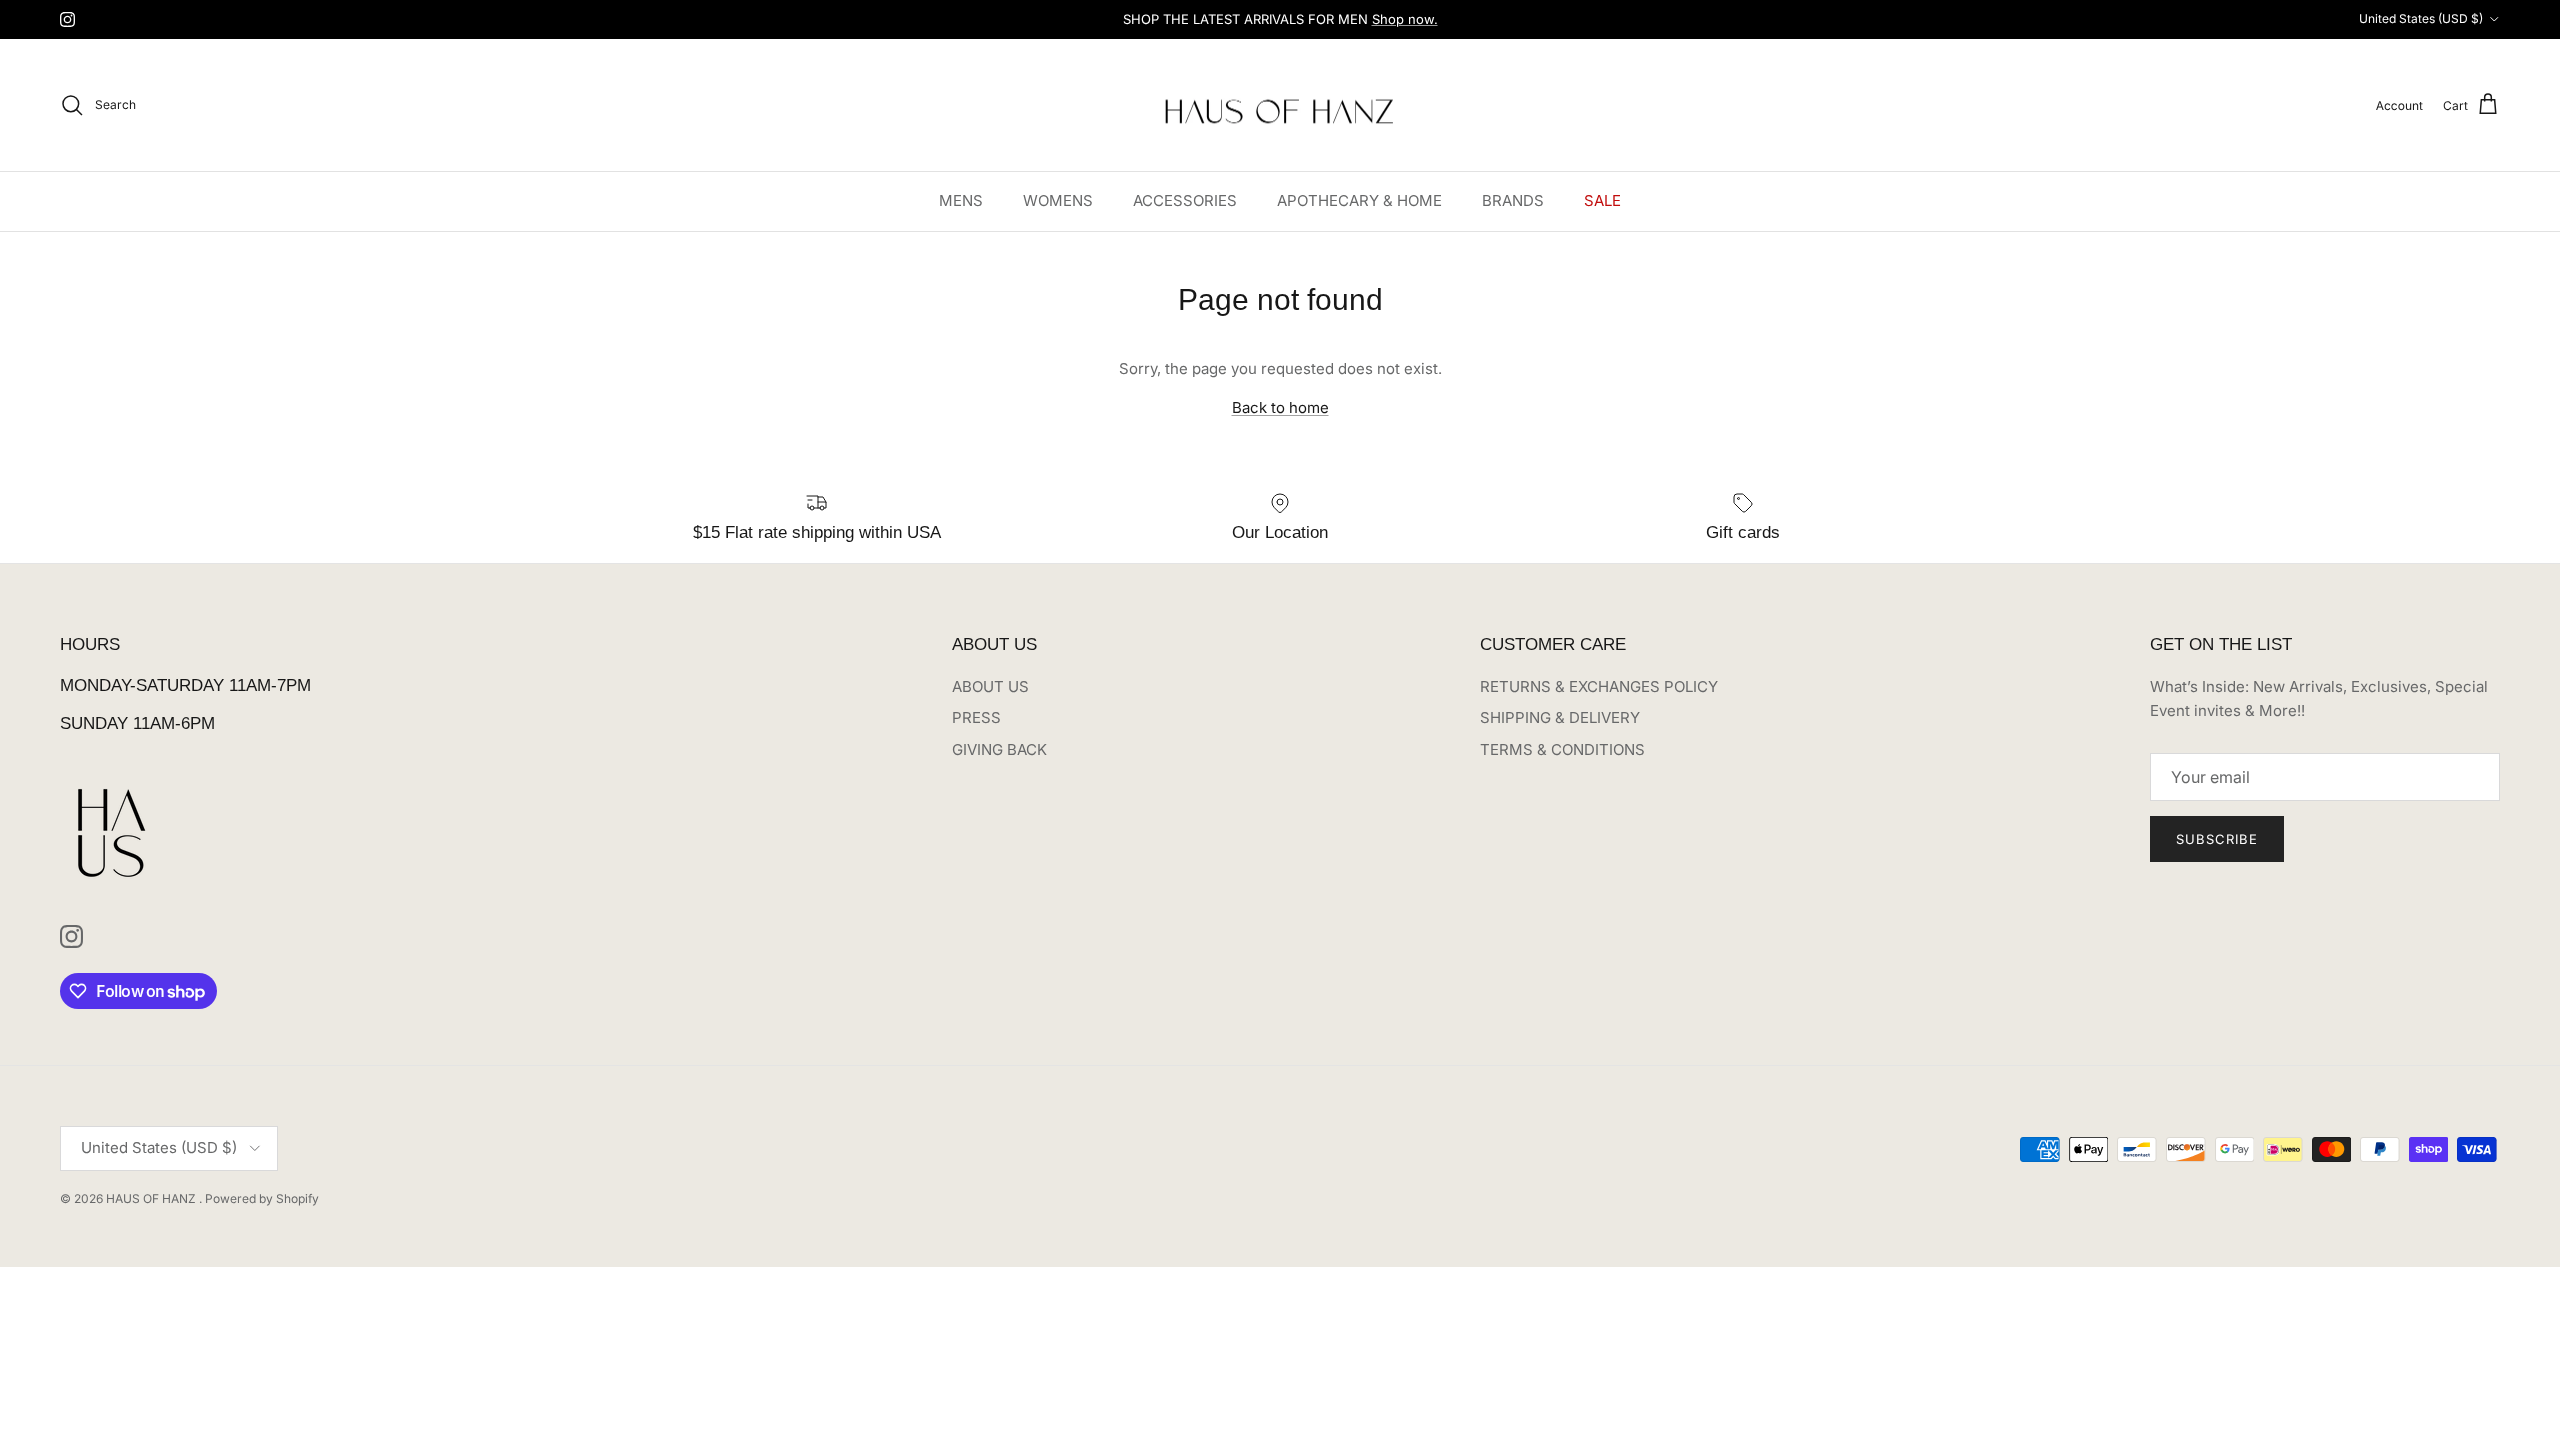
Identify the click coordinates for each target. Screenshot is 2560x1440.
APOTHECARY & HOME (1359, 200)
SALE (1602, 200)
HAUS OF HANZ (152, 1198)
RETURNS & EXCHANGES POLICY (1599, 686)
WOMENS (1058, 200)
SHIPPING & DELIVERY (1560, 717)
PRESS (976, 717)
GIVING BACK (999, 749)
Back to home (1280, 407)
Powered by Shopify (262, 1198)
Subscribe (2217, 839)
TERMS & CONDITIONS (1562, 749)
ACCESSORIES (1185, 200)
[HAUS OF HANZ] (1280, 105)
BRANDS (1513, 200)
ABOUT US (990, 686)
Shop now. (1405, 19)
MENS (961, 200)
